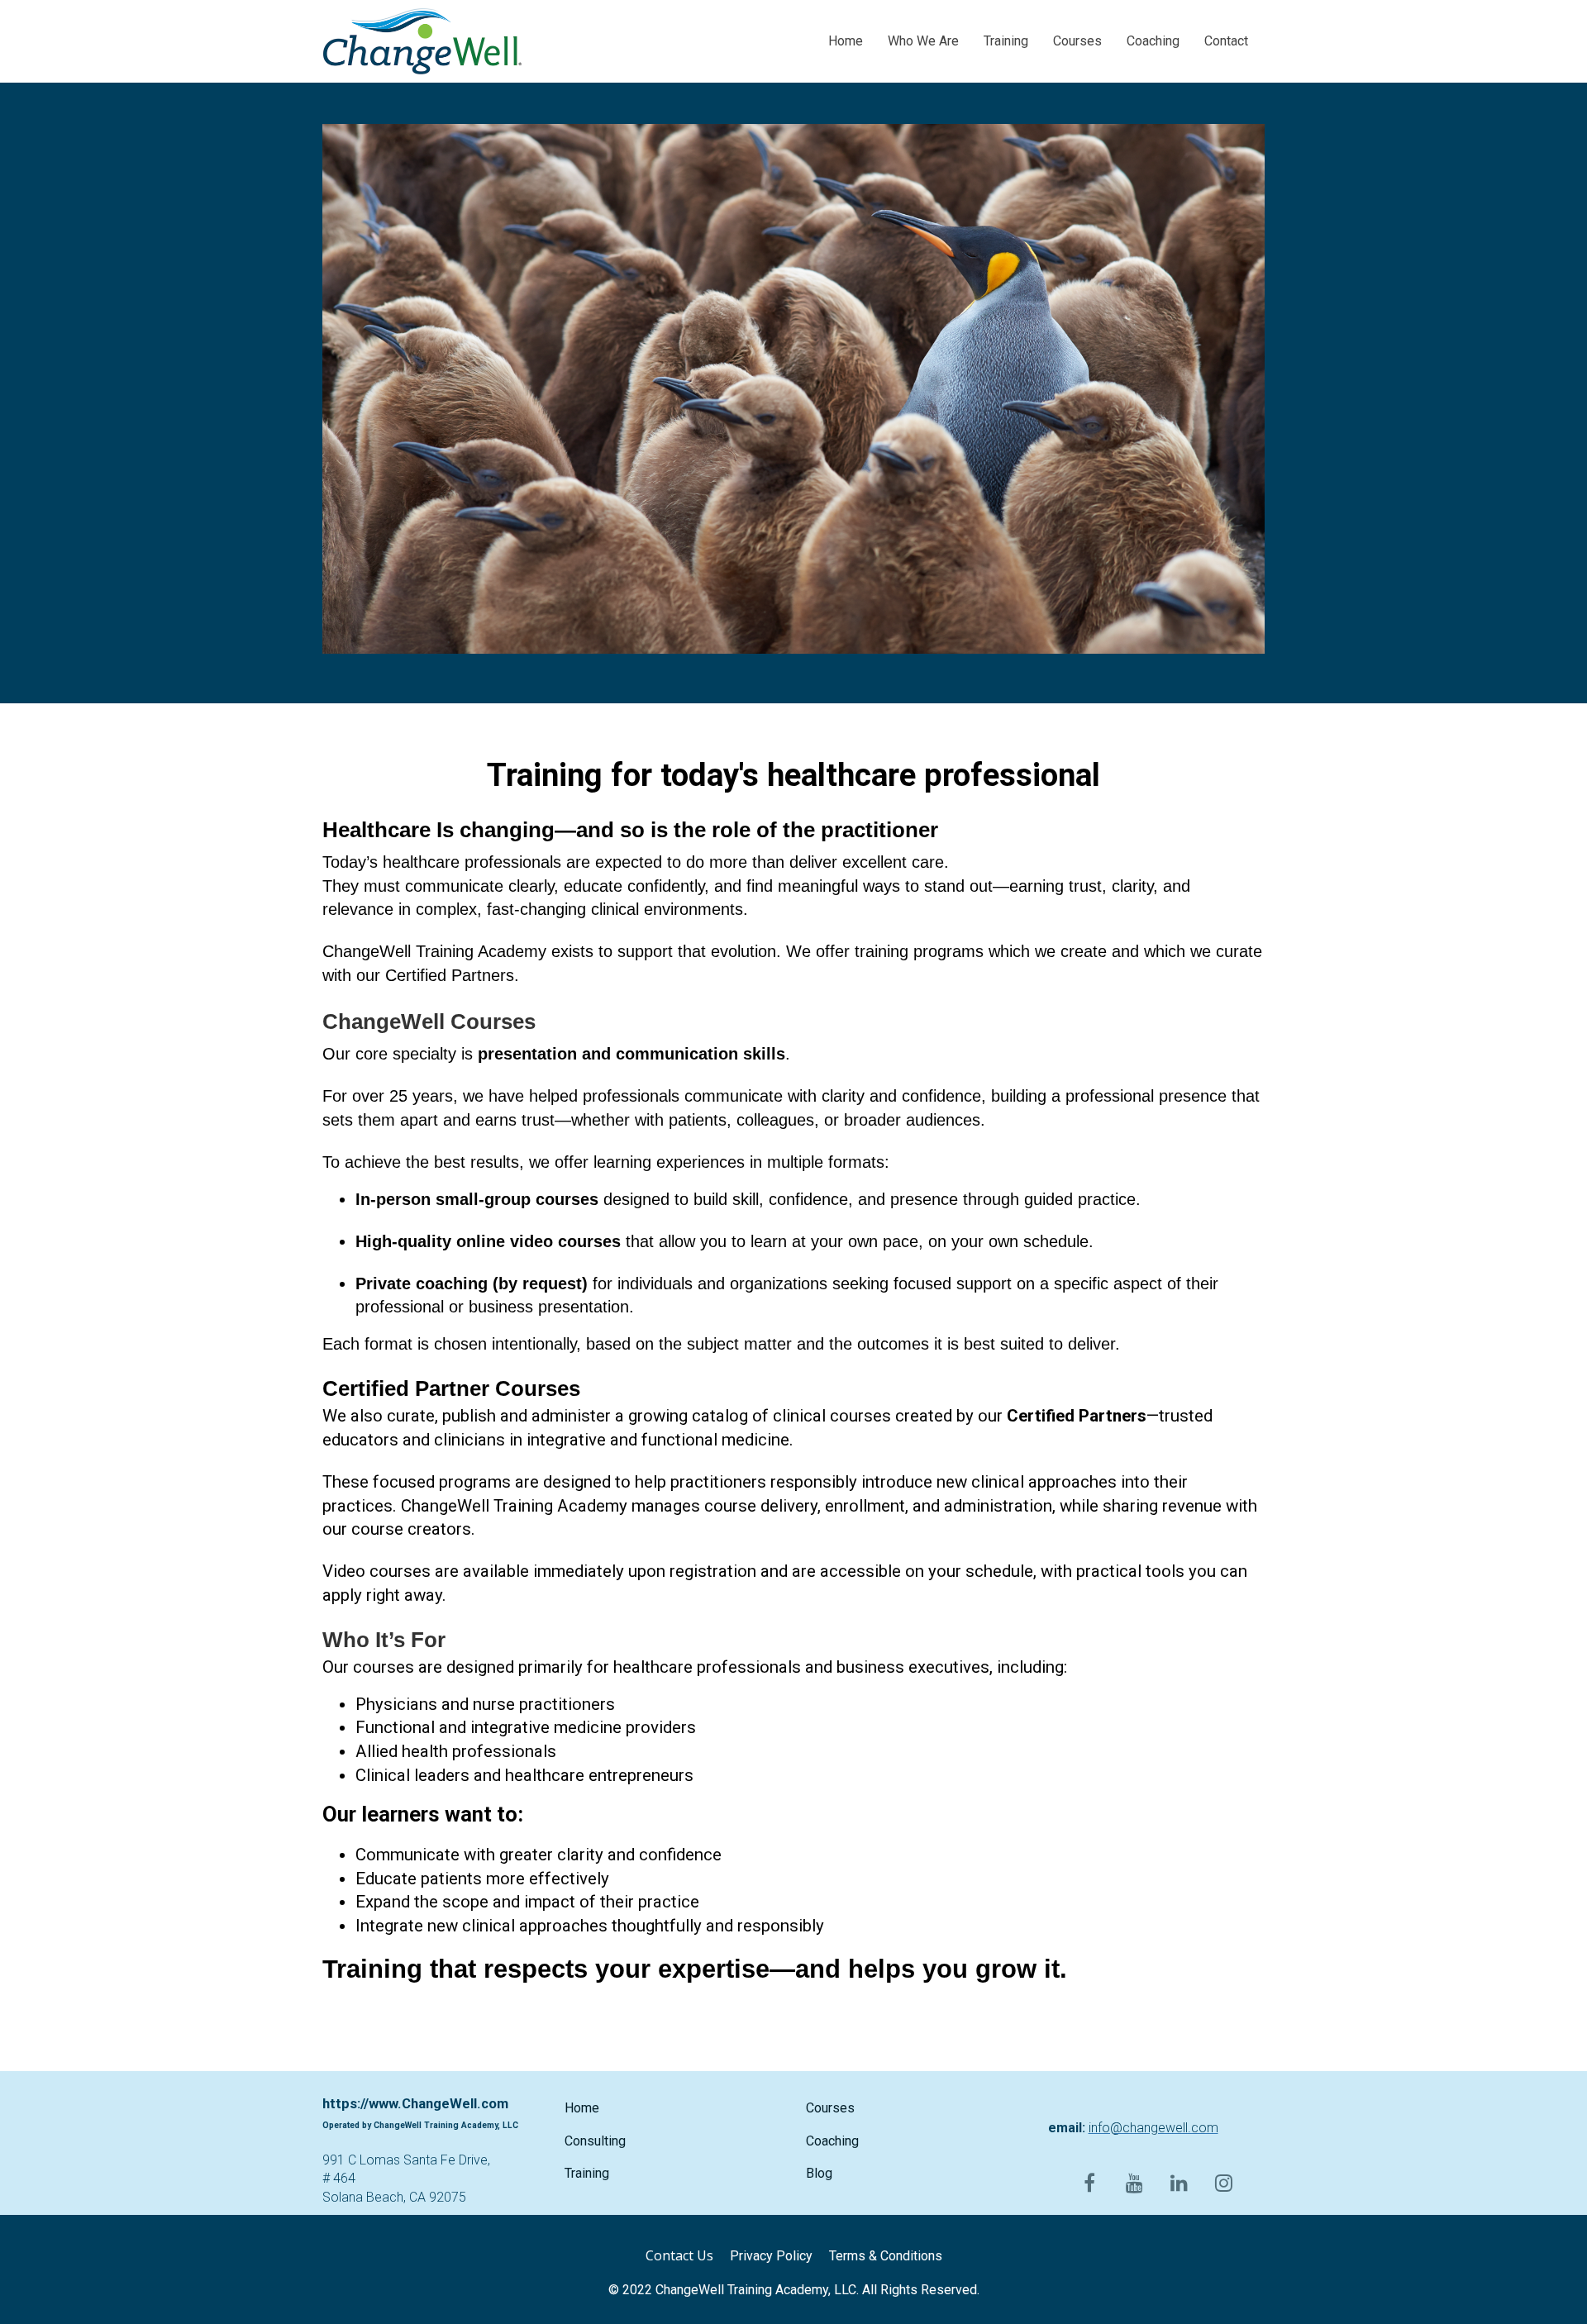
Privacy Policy (771, 2256)
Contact (1226, 41)
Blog (819, 2173)
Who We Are (923, 41)
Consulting (595, 2141)
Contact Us (679, 2256)
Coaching (1153, 41)
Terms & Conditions (886, 2256)
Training (1006, 41)
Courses (1077, 41)
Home (846, 41)
